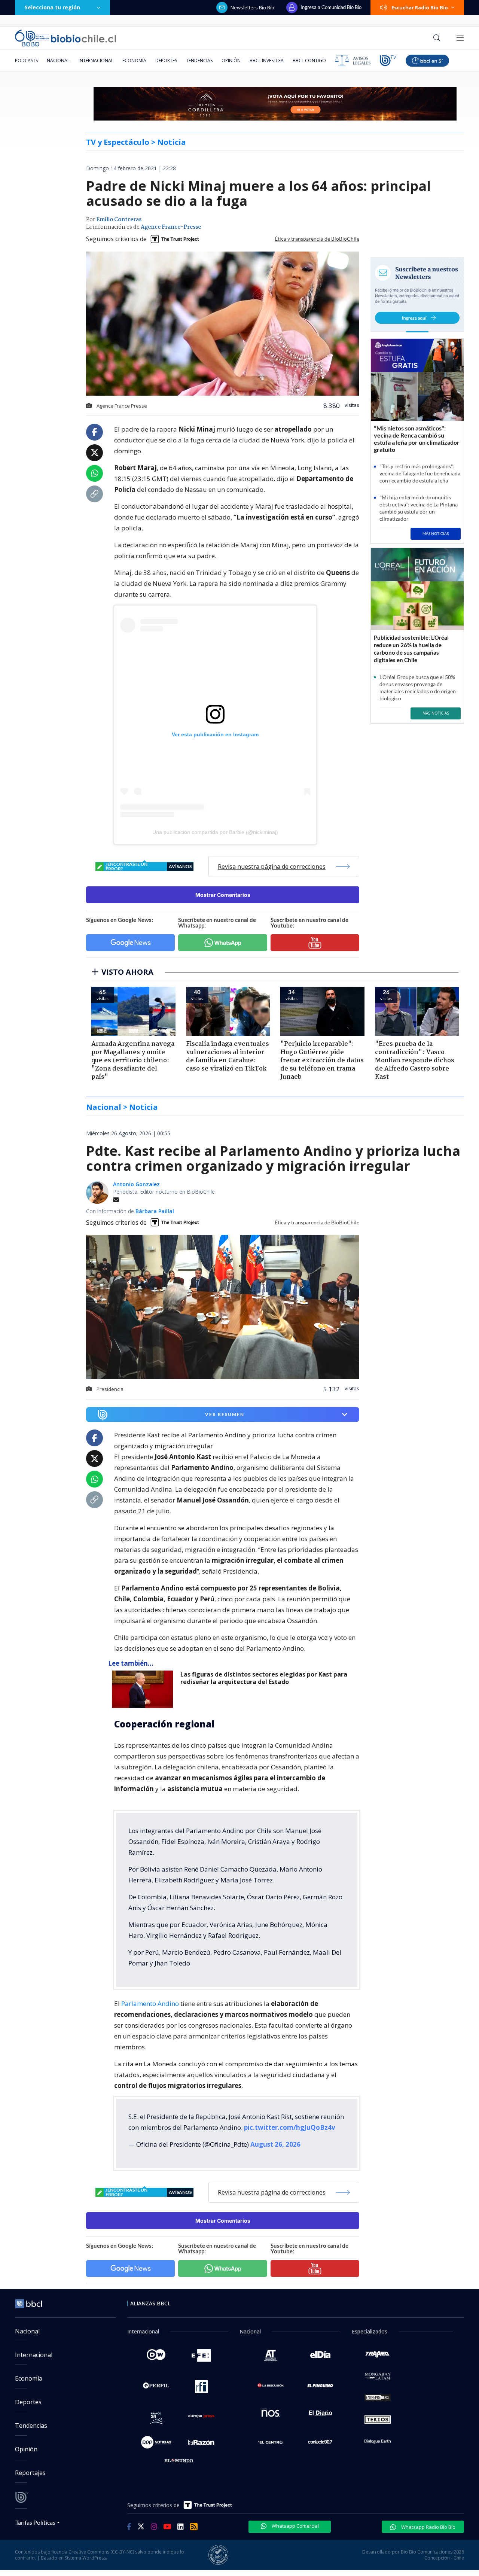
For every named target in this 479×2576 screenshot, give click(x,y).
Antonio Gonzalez (136, 1184)
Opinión (231, 60)
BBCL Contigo (309, 60)
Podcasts (26, 60)
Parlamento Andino (150, 2003)
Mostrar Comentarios (223, 895)
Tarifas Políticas (35, 2522)
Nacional (58, 60)
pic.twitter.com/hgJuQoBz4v (290, 2127)
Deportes (166, 60)
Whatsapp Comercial (295, 2526)
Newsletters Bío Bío (252, 7)
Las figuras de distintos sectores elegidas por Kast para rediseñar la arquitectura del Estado (264, 1678)
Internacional (96, 60)
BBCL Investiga (267, 60)
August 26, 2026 (275, 2144)
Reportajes (30, 2473)
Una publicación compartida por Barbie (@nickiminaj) (215, 832)
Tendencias (199, 60)
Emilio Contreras (119, 220)
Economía (134, 60)
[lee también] (144, 1689)
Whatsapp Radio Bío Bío (428, 2527)
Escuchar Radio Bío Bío (420, 7)
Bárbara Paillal (155, 1211)
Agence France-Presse (171, 227)
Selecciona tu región (52, 7)
